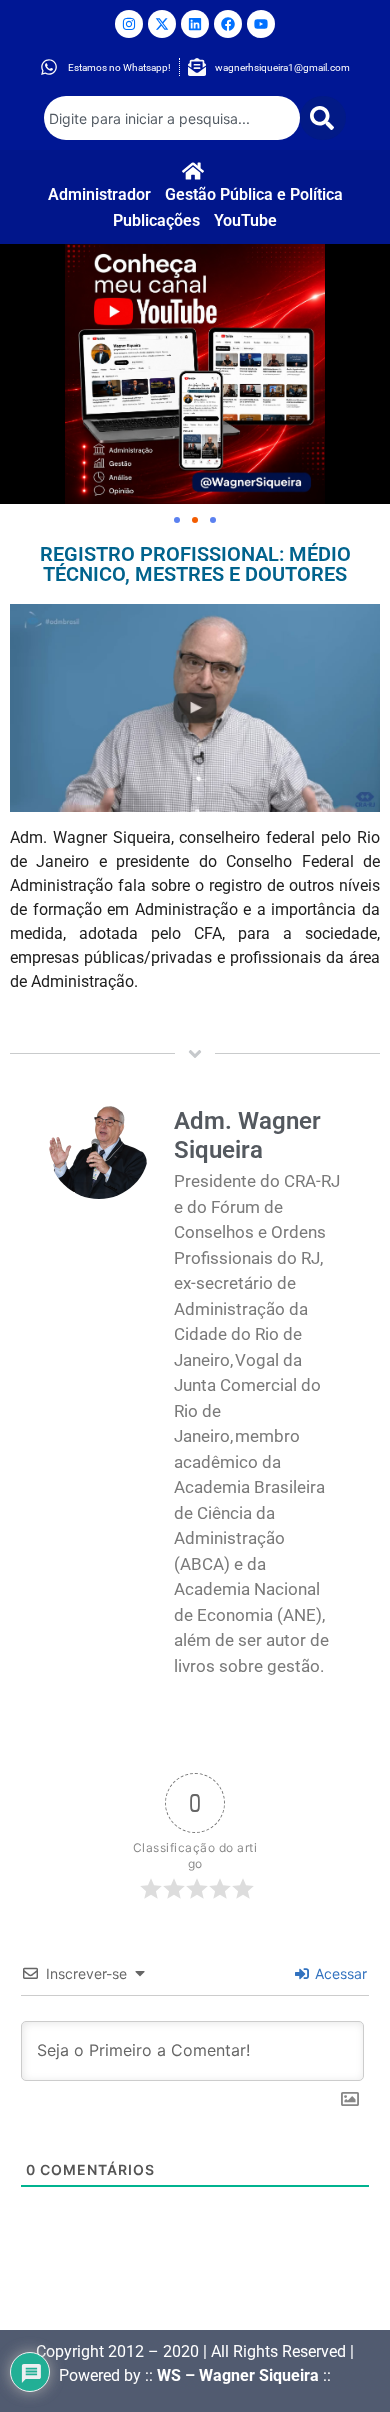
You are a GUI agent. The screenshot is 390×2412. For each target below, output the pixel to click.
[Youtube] (261, 24)
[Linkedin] (195, 24)
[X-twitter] (162, 24)
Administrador (99, 194)
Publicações (156, 220)
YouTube (245, 220)
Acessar (339, 1973)
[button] (177, 520)
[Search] (323, 118)
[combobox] (172, 118)
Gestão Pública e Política (254, 194)
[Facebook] (228, 24)
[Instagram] (129, 24)
